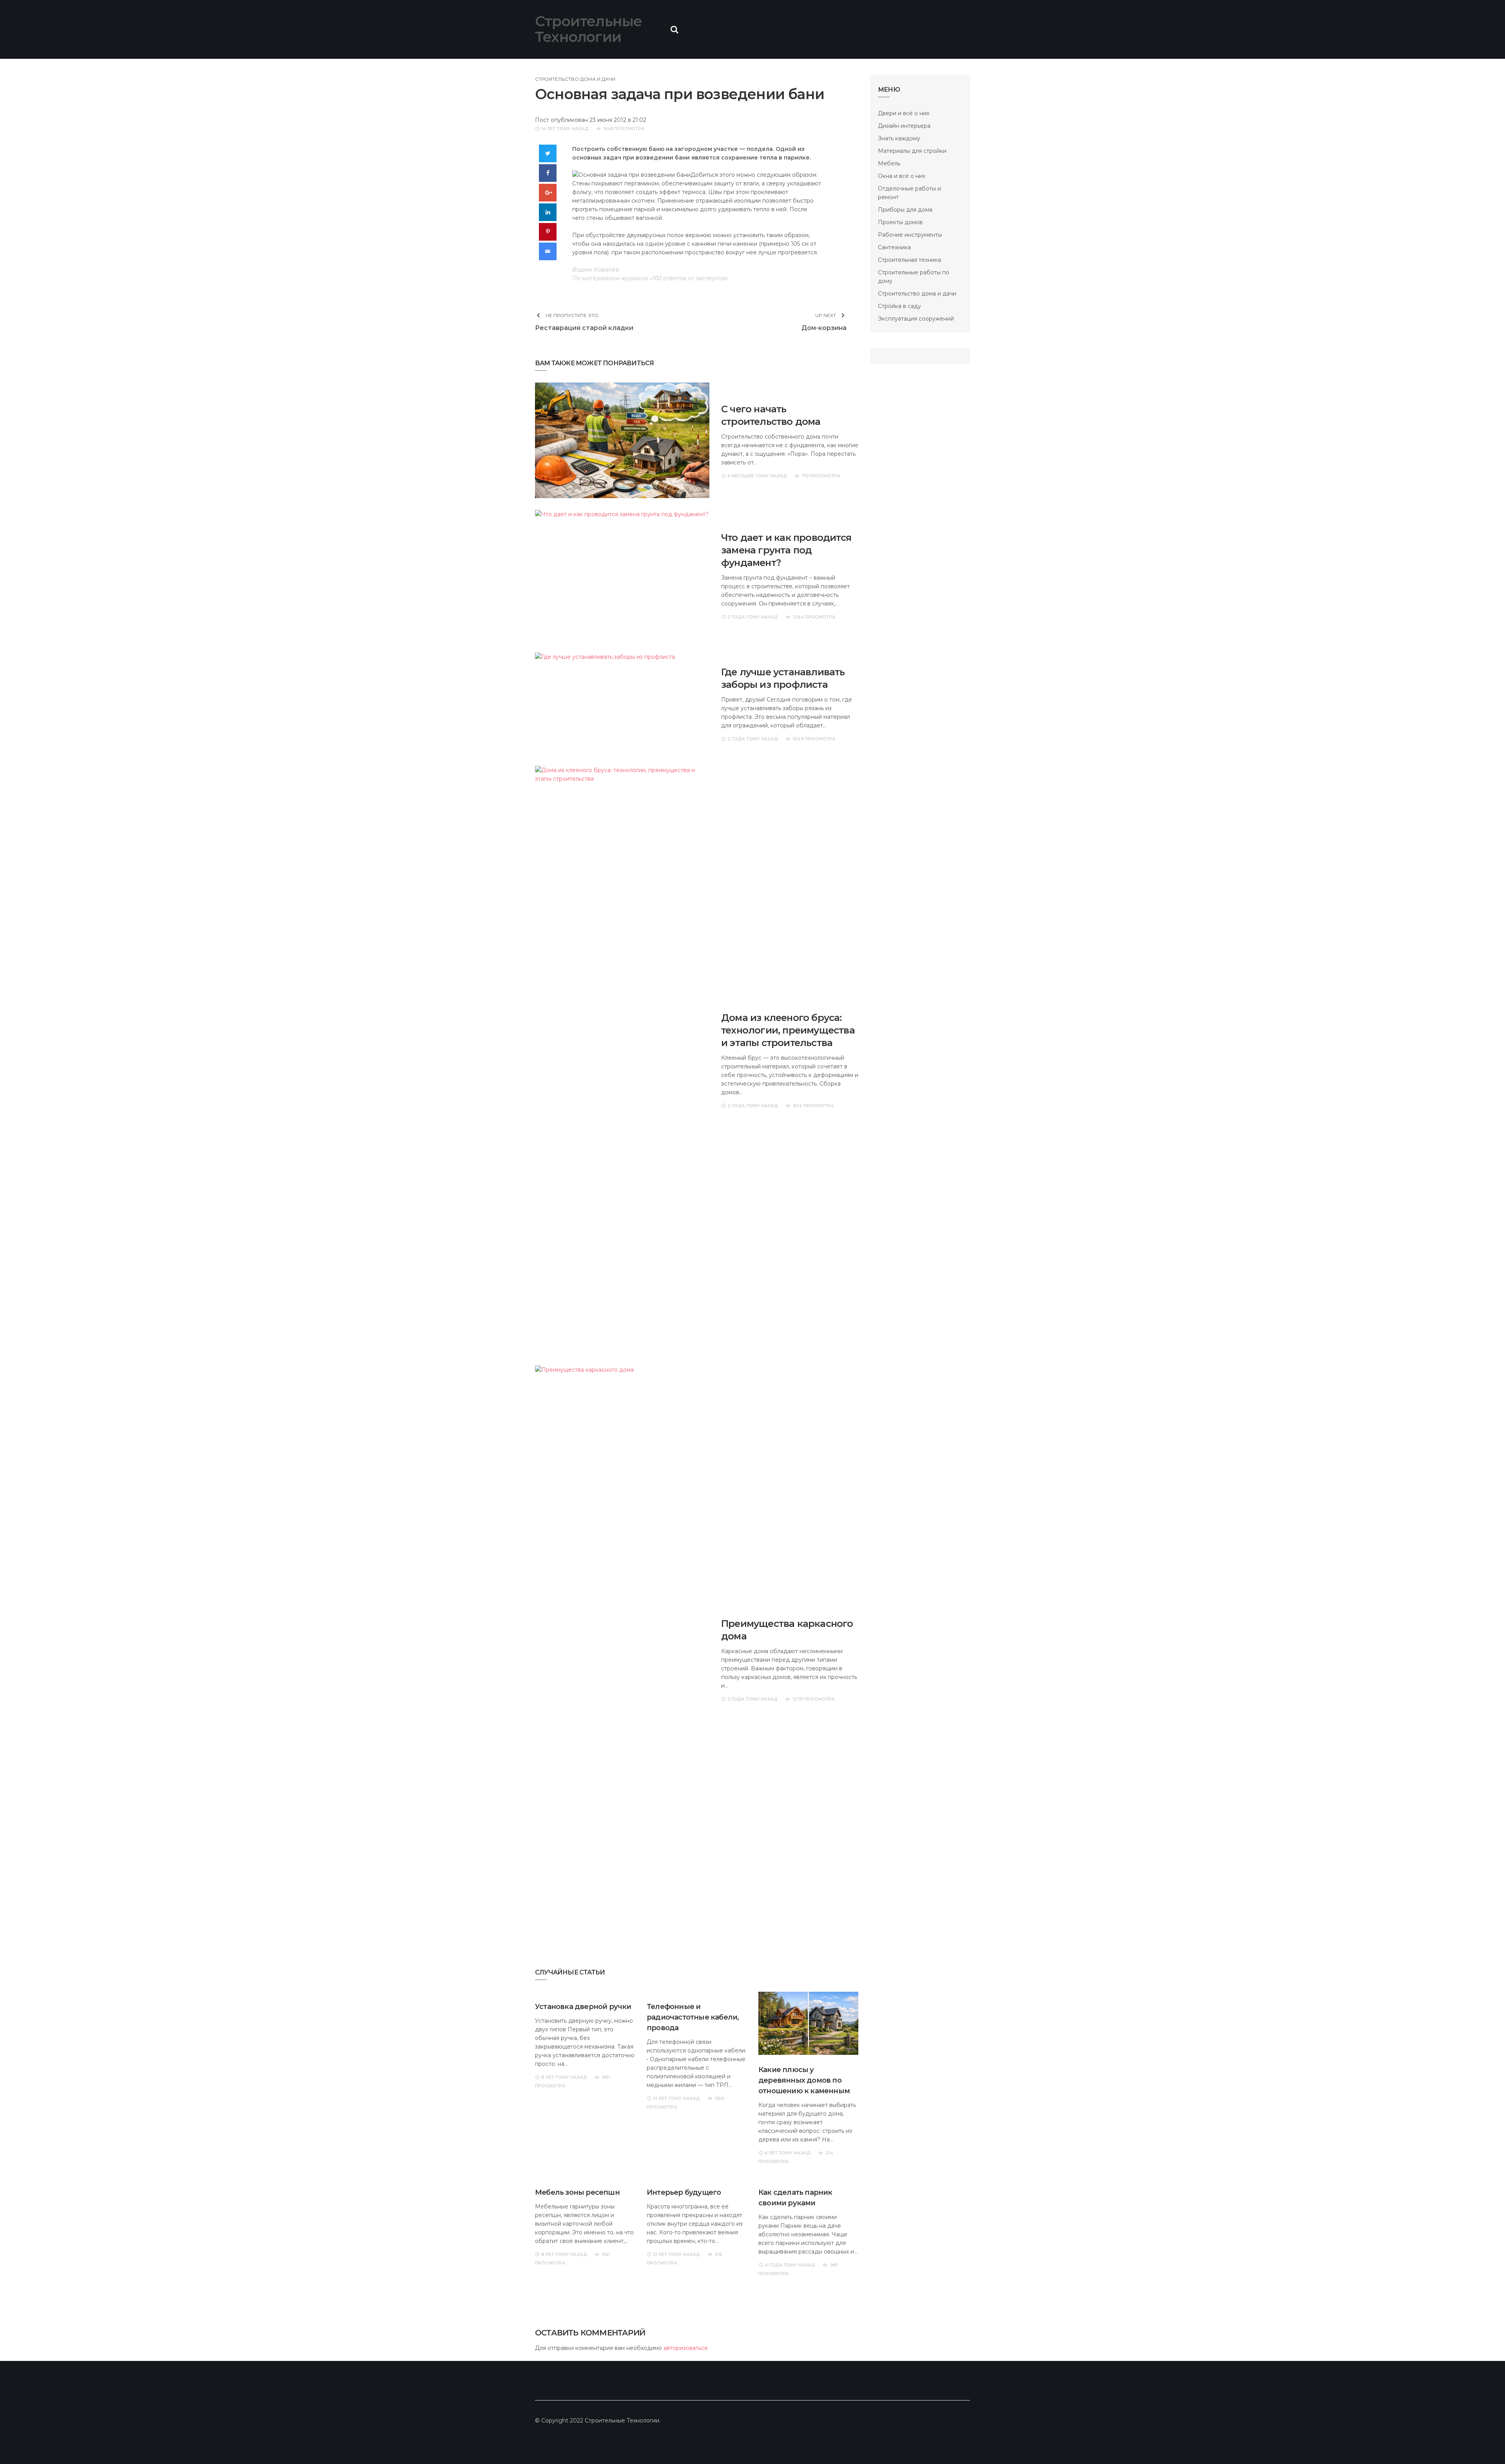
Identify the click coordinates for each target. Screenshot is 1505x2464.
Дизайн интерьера (904, 126)
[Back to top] (1483, 2442)
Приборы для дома (905, 210)
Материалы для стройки (912, 151)
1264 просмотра (814, 617)
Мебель (889, 163)
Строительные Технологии (588, 29)
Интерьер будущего (684, 2192)
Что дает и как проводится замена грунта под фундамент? (786, 550)
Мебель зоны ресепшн (577, 2192)
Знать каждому (899, 138)
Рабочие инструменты (910, 235)
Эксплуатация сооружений (916, 319)
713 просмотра (821, 476)
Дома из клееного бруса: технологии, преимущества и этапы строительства (788, 1030)
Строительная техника (909, 260)
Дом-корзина (824, 328)
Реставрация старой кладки (584, 328)
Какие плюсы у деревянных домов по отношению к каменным (804, 2080)
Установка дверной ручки (583, 2007)
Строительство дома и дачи (575, 79)
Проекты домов (900, 222)
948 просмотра (624, 129)
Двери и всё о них (904, 113)
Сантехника (894, 247)
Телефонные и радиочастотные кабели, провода (693, 2017)
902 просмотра (813, 1106)
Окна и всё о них (902, 176)
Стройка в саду (899, 306)
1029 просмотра (814, 739)
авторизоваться (685, 2348)
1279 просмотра (814, 1699)
